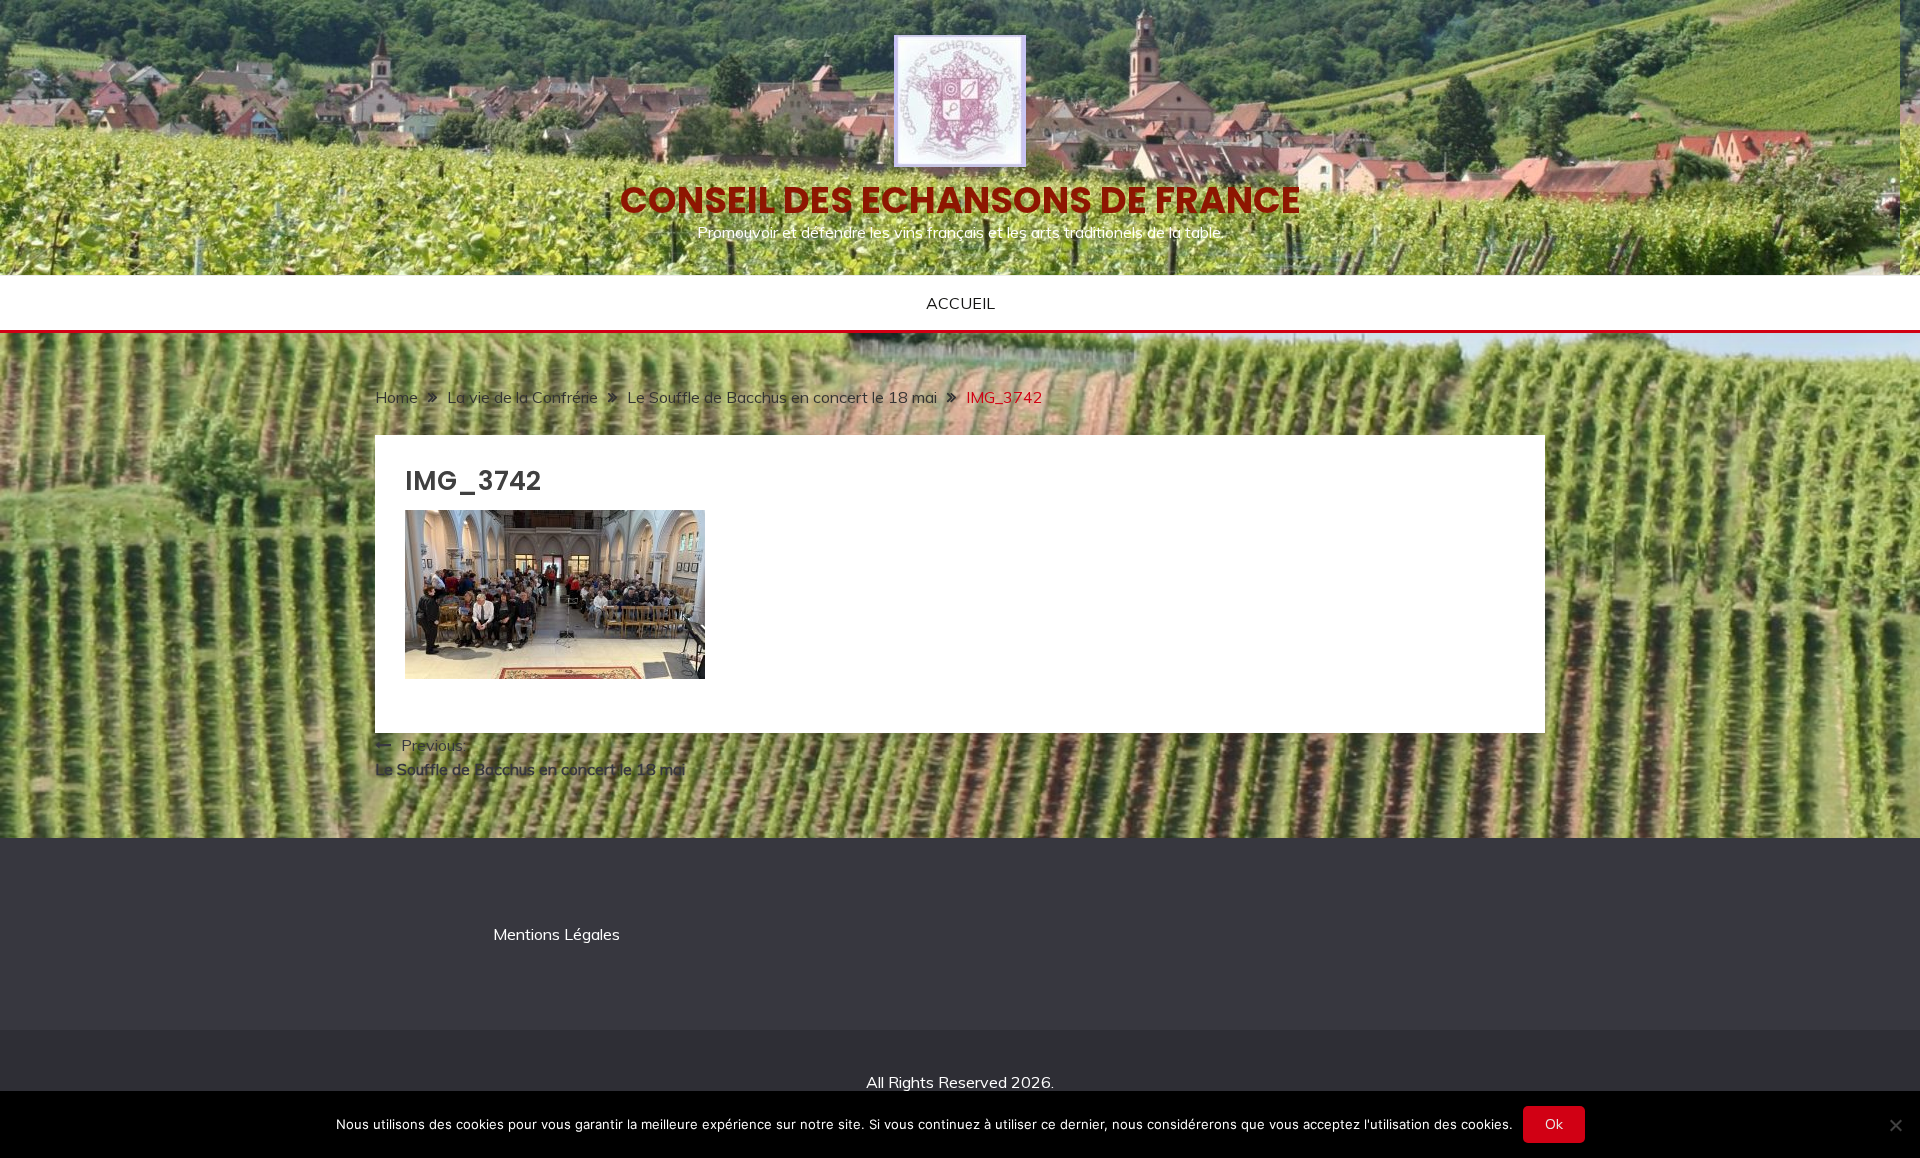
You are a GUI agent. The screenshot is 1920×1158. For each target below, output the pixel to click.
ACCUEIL (960, 303)
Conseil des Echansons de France (960, 200)
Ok (1554, 1124)
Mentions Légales (556, 934)
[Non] (1895, 1125)
